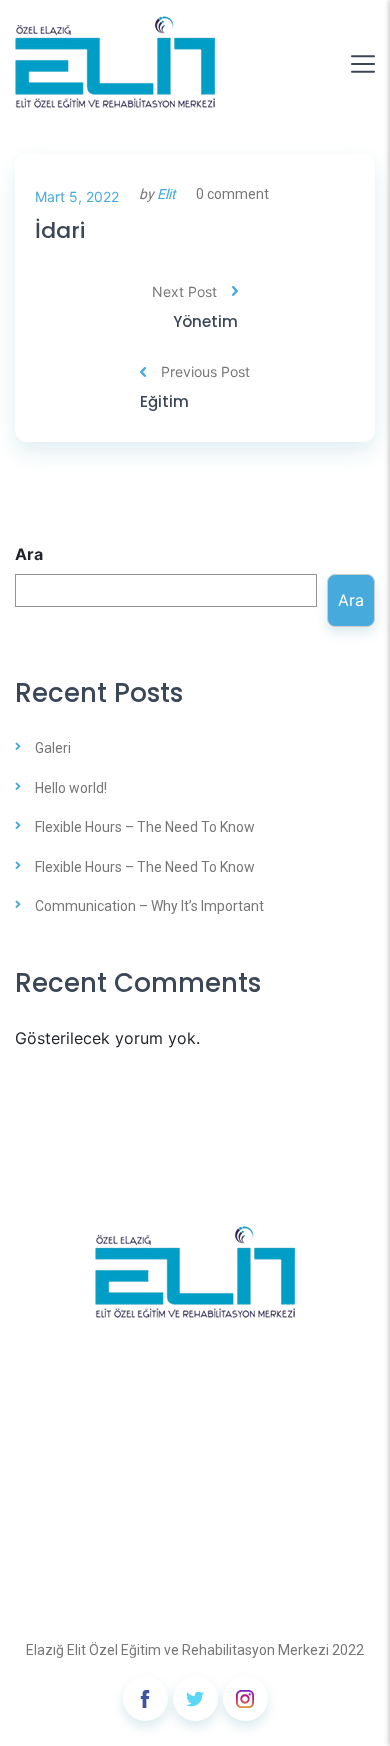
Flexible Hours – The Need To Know (145, 827)
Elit (166, 194)
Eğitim (164, 402)
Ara (29, 554)
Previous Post (205, 371)
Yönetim (205, 322)
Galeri (53, 748)
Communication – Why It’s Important (149, 906)
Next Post (184, 291)
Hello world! (71, 788)
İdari (60, 231)
